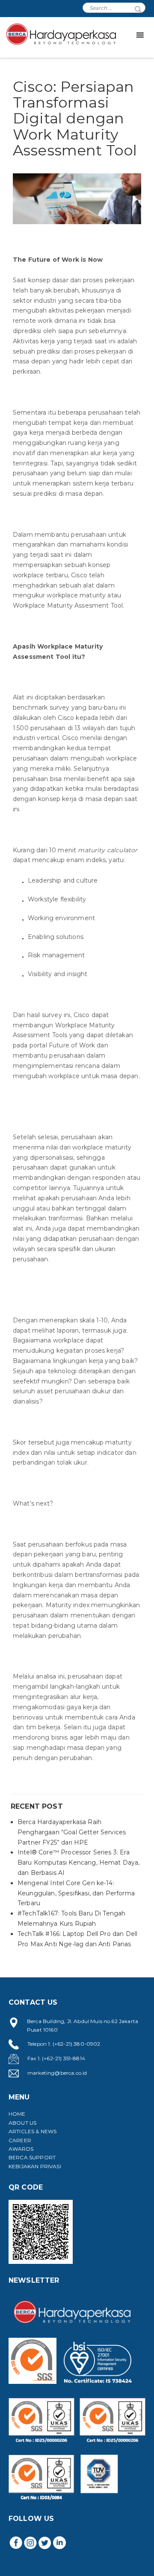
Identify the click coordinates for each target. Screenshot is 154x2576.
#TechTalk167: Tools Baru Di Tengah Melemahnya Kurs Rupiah (71, 1918)
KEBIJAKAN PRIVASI (35, 2166)
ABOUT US (22, 2123)
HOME (17, 2114)
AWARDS (21, 2149)
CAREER (20, 2140)
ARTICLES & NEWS (33, 2131)
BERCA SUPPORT (32, 2157)
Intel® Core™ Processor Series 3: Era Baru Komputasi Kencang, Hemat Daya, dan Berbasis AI (79, 1863)
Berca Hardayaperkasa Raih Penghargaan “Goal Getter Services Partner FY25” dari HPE (72, 1832)
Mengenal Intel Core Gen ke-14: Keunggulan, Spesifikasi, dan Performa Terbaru (76, 1893)
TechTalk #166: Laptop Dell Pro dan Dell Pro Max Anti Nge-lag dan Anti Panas (77, 1939)
